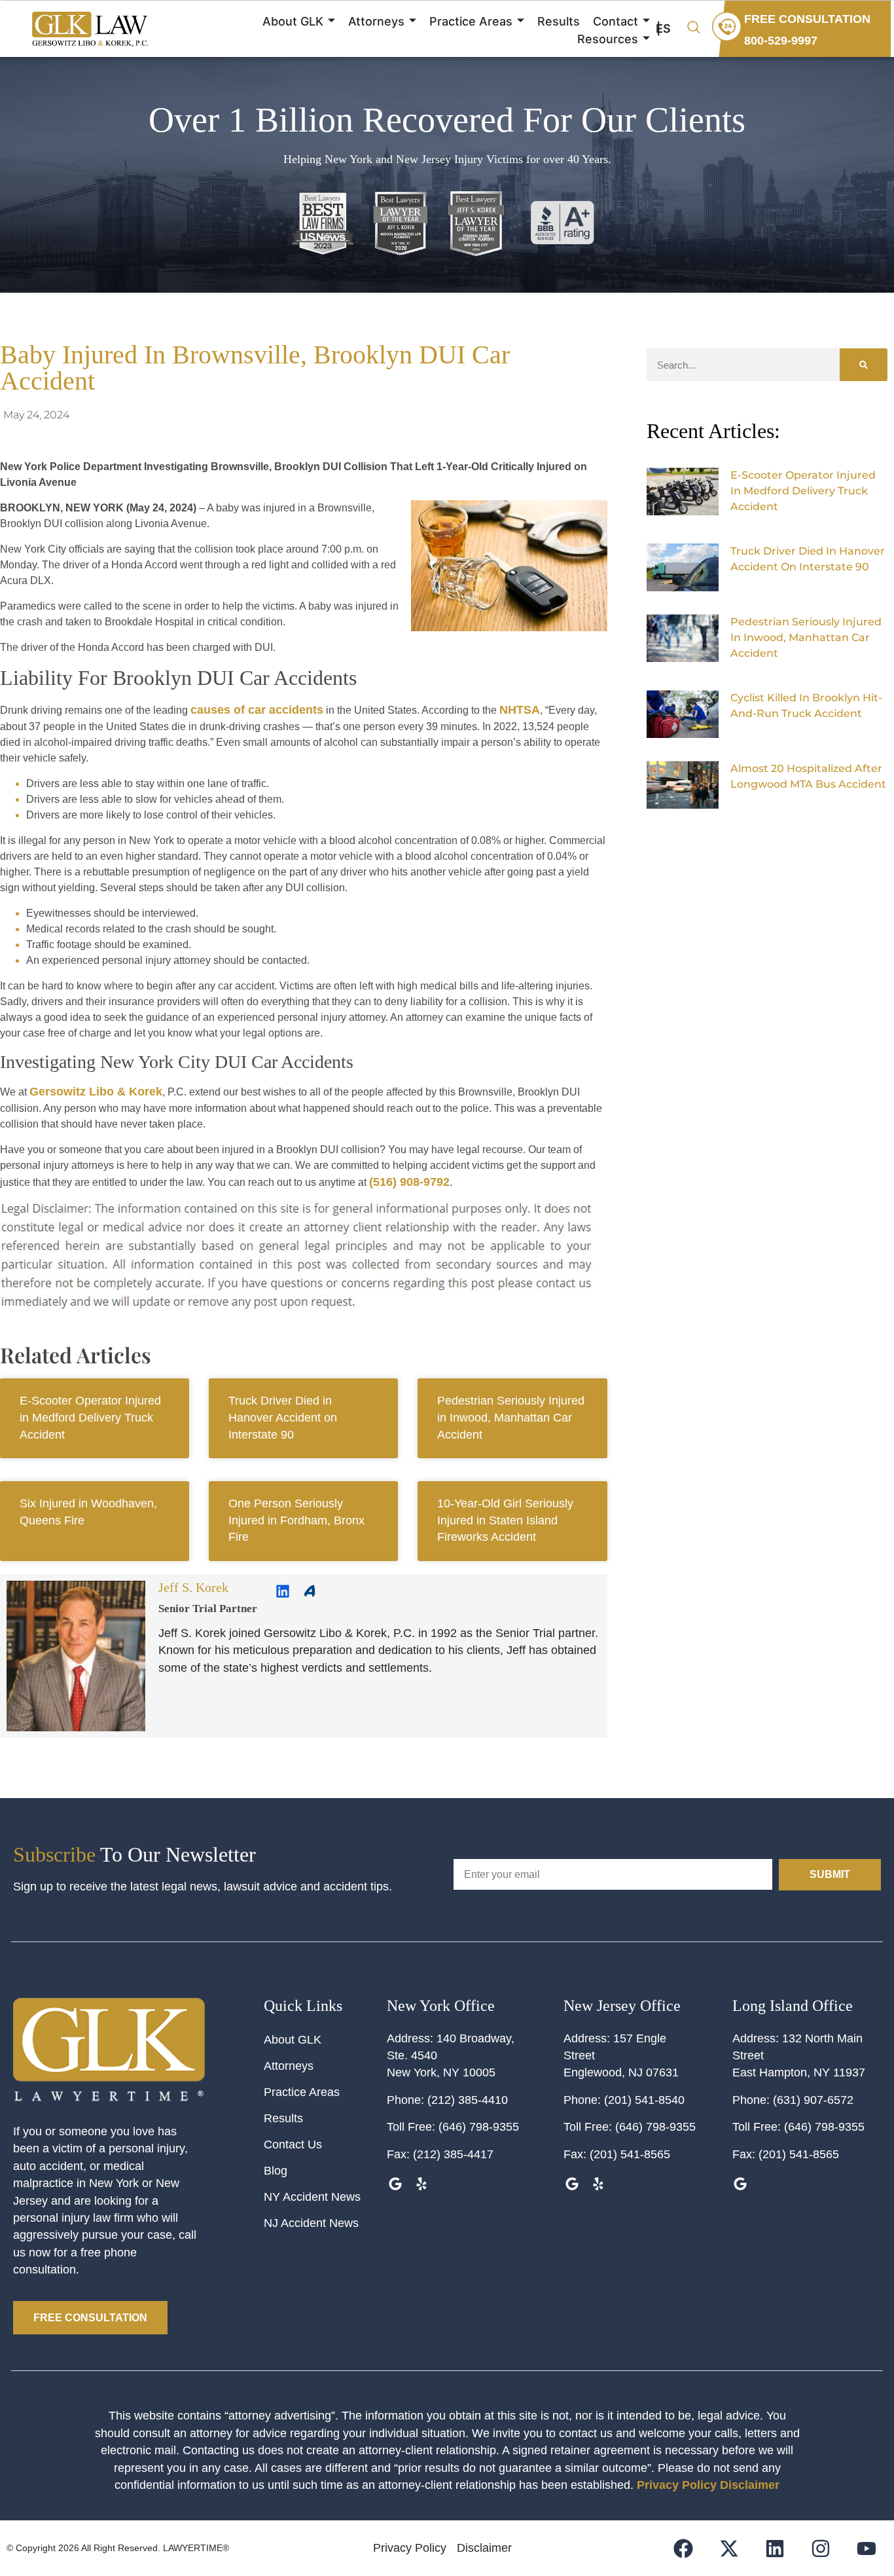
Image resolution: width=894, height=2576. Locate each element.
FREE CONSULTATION (807, 19)
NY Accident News (312, 2197)
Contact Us (293, 2144)
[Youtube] (866, 2548)
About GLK (293, 21)
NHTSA (520, 710)
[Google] (395, 2184)
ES (663, 28)
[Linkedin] (283, 1591)
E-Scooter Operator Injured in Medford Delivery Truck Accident (90, 1417)
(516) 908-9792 (409, 1182)
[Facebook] (786, 830)
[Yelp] (421, 2184)
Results (559, 21)
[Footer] (729, 2548)
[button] (694, 28)
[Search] (864, 365)
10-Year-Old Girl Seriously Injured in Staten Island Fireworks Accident (505, 1520)
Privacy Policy (677, 2485)
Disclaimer (750, 2485)
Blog (276, 2171)
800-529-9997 (781, 41)
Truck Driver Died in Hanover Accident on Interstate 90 (283, 1417)
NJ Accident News (311, 2223)
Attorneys (376, 21)
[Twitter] (767, 830)
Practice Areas (471, 21)
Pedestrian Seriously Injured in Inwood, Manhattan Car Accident (511, 1417)
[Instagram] (820, 2548)
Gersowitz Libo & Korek (96, 1092)
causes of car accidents (257, 710)
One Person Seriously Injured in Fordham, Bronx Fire (296, 1520)
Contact (616, 21)
